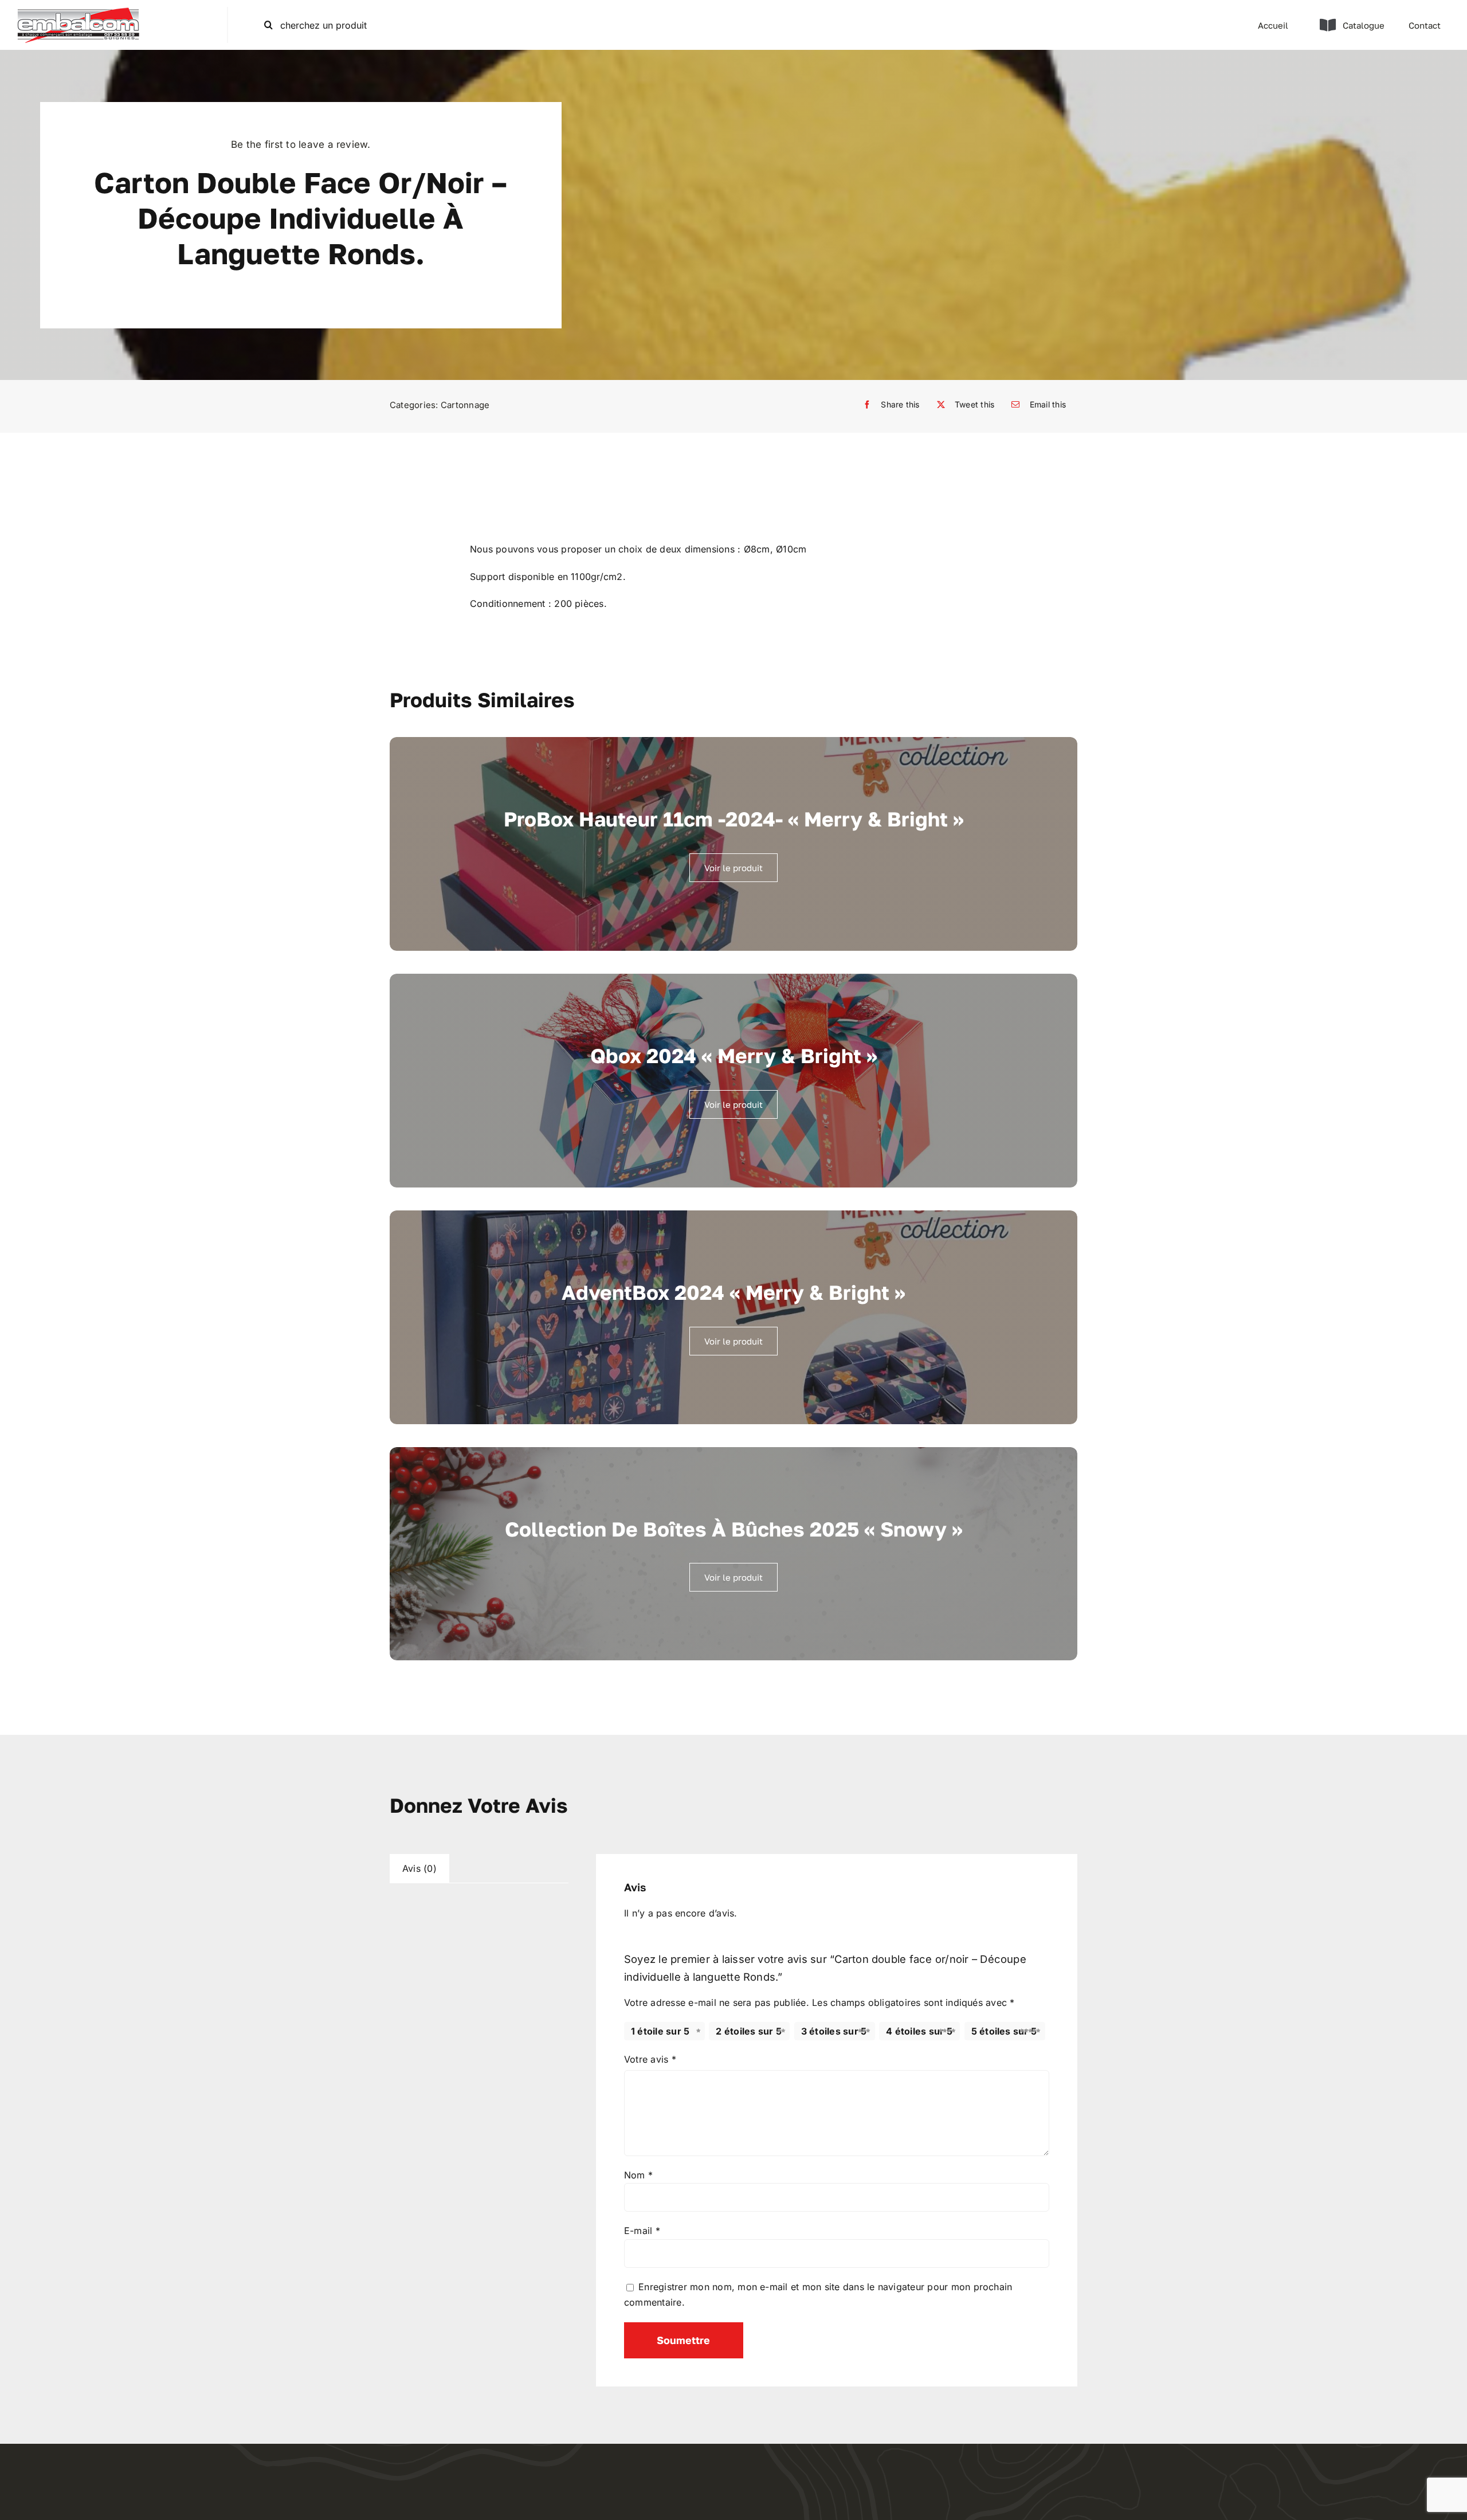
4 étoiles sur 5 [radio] (919, 2031)
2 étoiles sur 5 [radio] (749, 2031)
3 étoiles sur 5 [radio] (834, 2031)
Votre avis (650, 2059)
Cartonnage (465, 405)
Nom (638, 2175)
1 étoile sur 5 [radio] (660, 2031)
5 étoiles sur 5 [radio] (1004, 2031)
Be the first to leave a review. (301, 144)
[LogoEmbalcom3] (78, 11)
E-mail (642, 2231)
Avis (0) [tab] (419, 1868)
